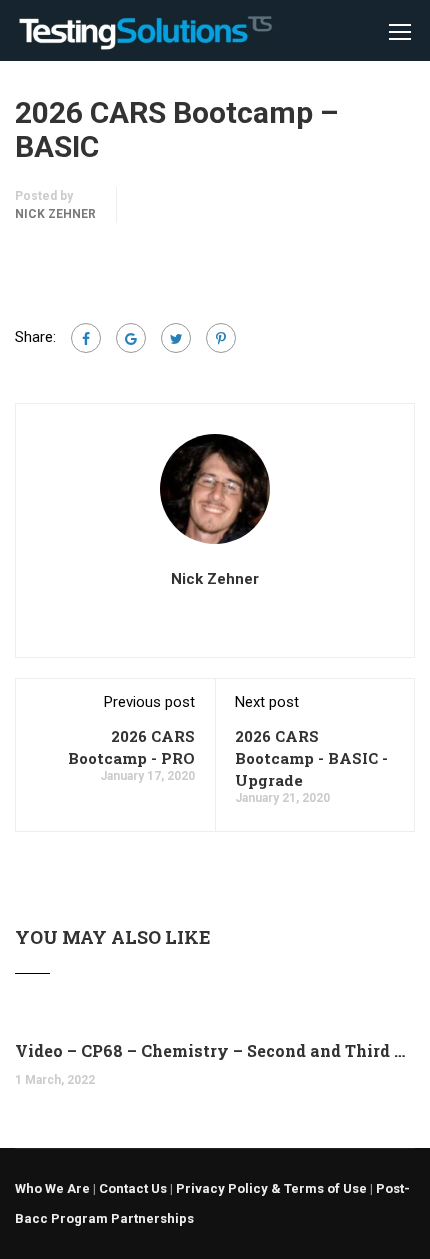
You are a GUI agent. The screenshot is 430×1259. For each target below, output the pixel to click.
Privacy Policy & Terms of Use (271, 1188)
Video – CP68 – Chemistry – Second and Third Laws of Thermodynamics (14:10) (215, 1050)
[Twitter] (176, 338)
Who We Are (52, 1188)
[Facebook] (86, 338)
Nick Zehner (55, 214)
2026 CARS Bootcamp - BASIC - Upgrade (311, 758)
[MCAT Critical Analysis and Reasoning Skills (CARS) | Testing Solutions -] (145, 35)
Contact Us (133, 1188)
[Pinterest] (221, 338)
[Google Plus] (131, 338)
